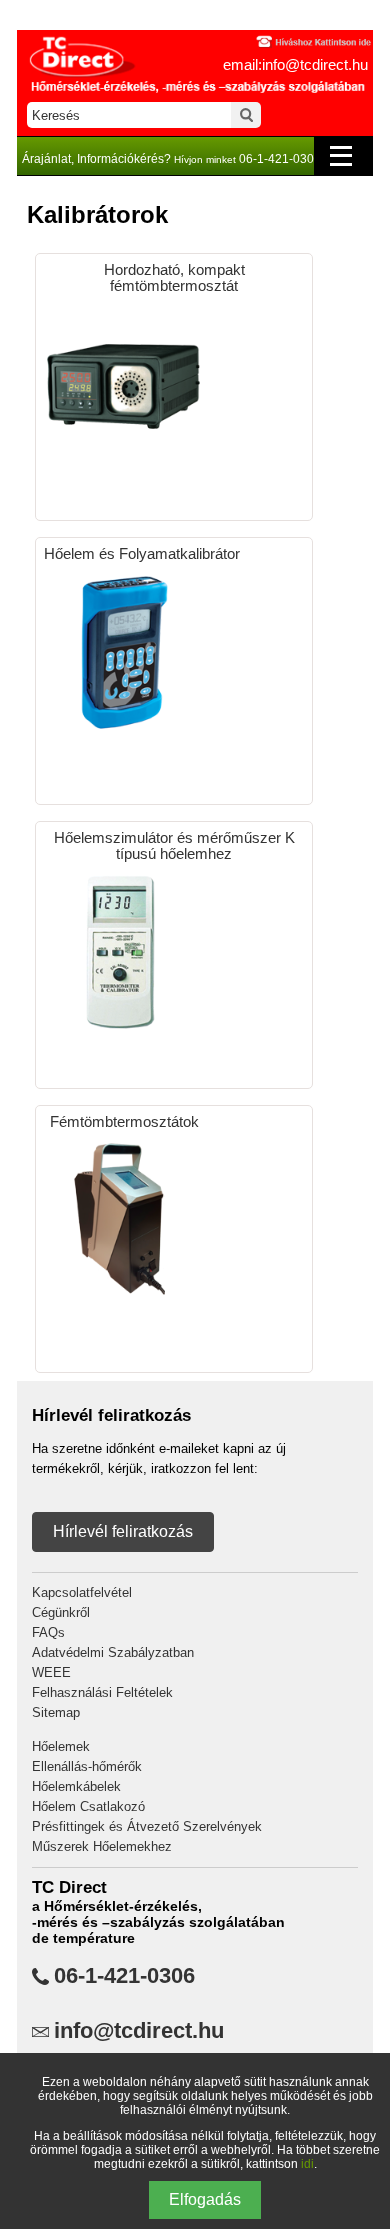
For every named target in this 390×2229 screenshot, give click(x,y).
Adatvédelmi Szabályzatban (113, 1652)
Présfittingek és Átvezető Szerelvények (147, 1826)
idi (307, 2164)
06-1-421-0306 (124, 1976)
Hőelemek (61, 1746)
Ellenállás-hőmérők (87, 1766)
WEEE (51, 1672)
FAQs (48, 1632)
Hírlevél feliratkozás (123, 1531)
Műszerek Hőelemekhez (102, 1846)
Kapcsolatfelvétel (82, 1592)
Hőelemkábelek (76, 1786)
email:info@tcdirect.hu (295, 64)
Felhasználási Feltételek (102, 1692)
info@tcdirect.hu (139, 2031)
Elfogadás (205, 2199)
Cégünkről (61, 1612)
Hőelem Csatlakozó (88, 1806)
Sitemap (56, 1712)
